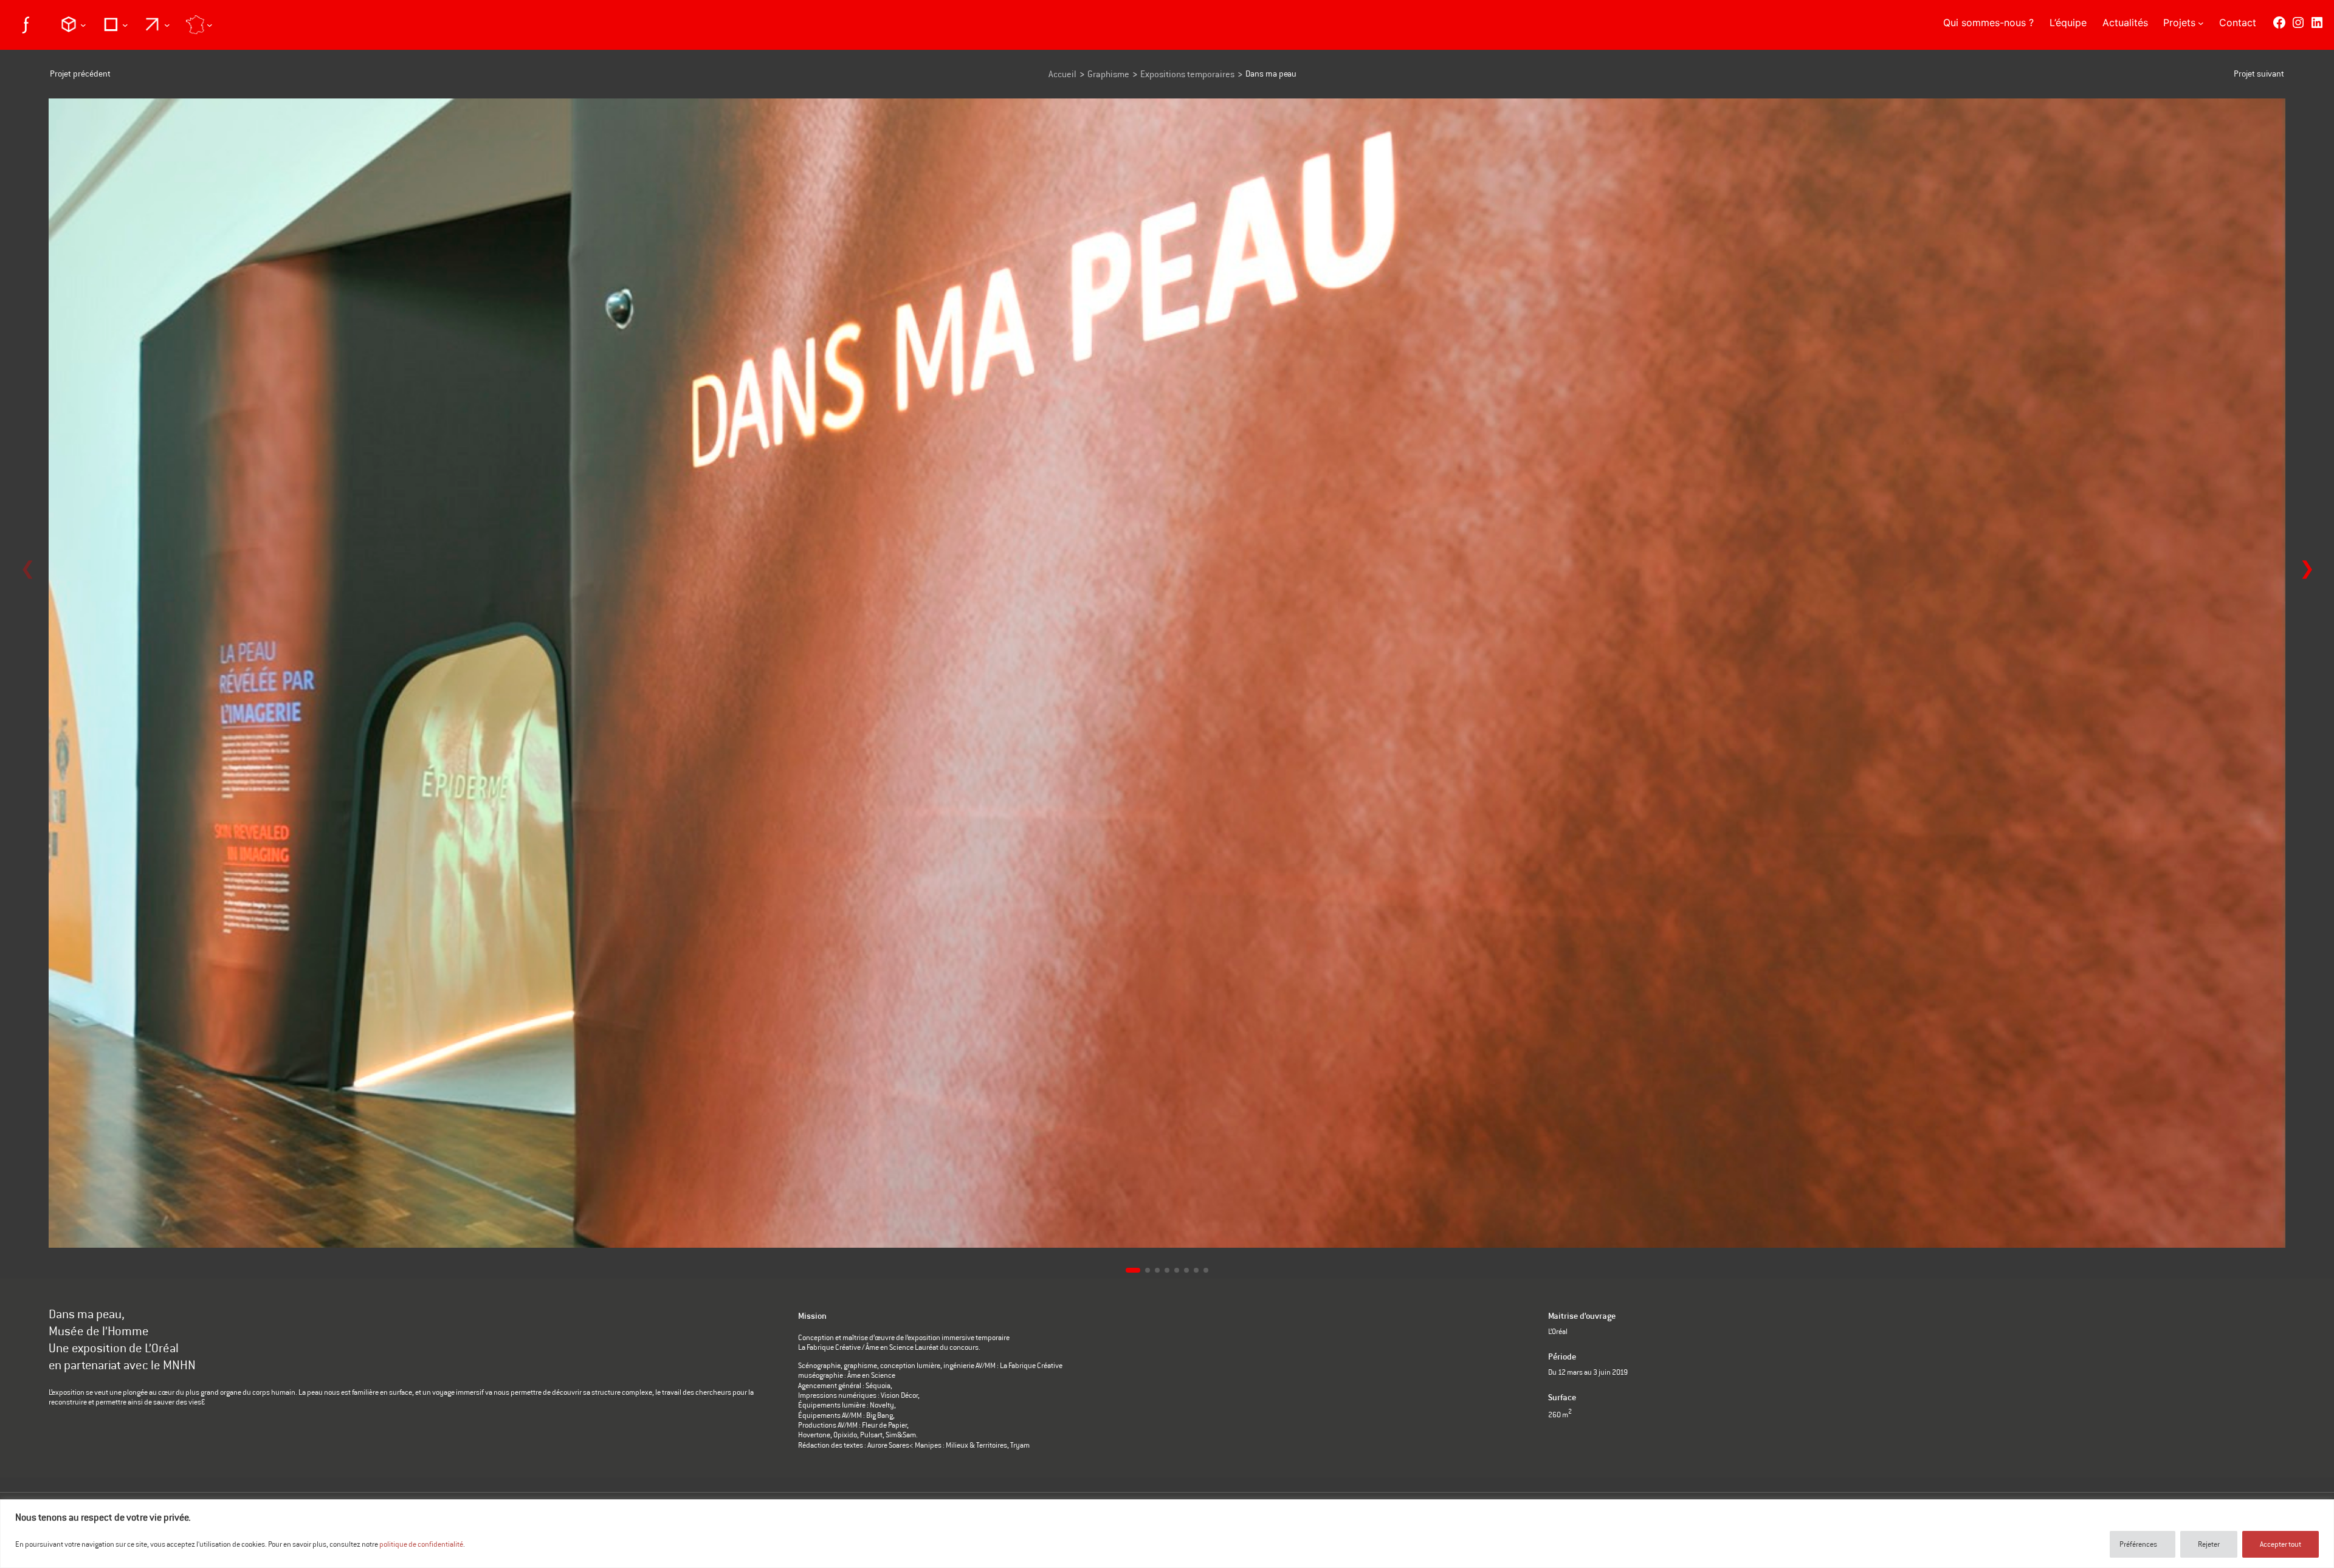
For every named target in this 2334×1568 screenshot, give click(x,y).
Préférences (2138, 1544)
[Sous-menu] (73, 24)
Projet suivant (2259, 74)
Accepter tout (2281, 1544)
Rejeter (2209, 1544)
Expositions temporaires (1187, 74)
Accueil (1062, 74)
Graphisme (1108, 74)
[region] (1167, 1534)
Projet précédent (80, 74)
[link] (1167, 676)
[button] (2307, 569)
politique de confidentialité (421, 1544)
